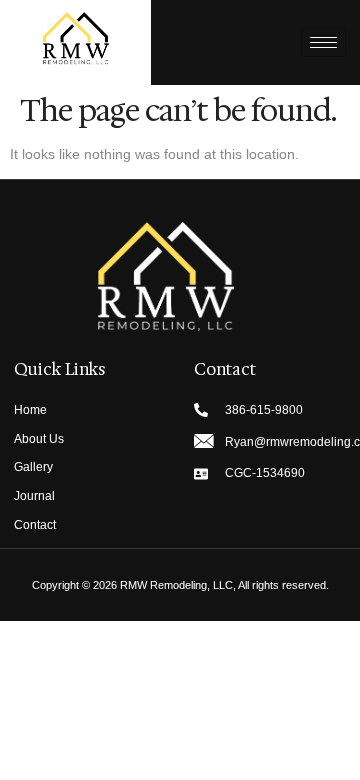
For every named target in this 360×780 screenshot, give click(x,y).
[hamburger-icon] (323, 42)
